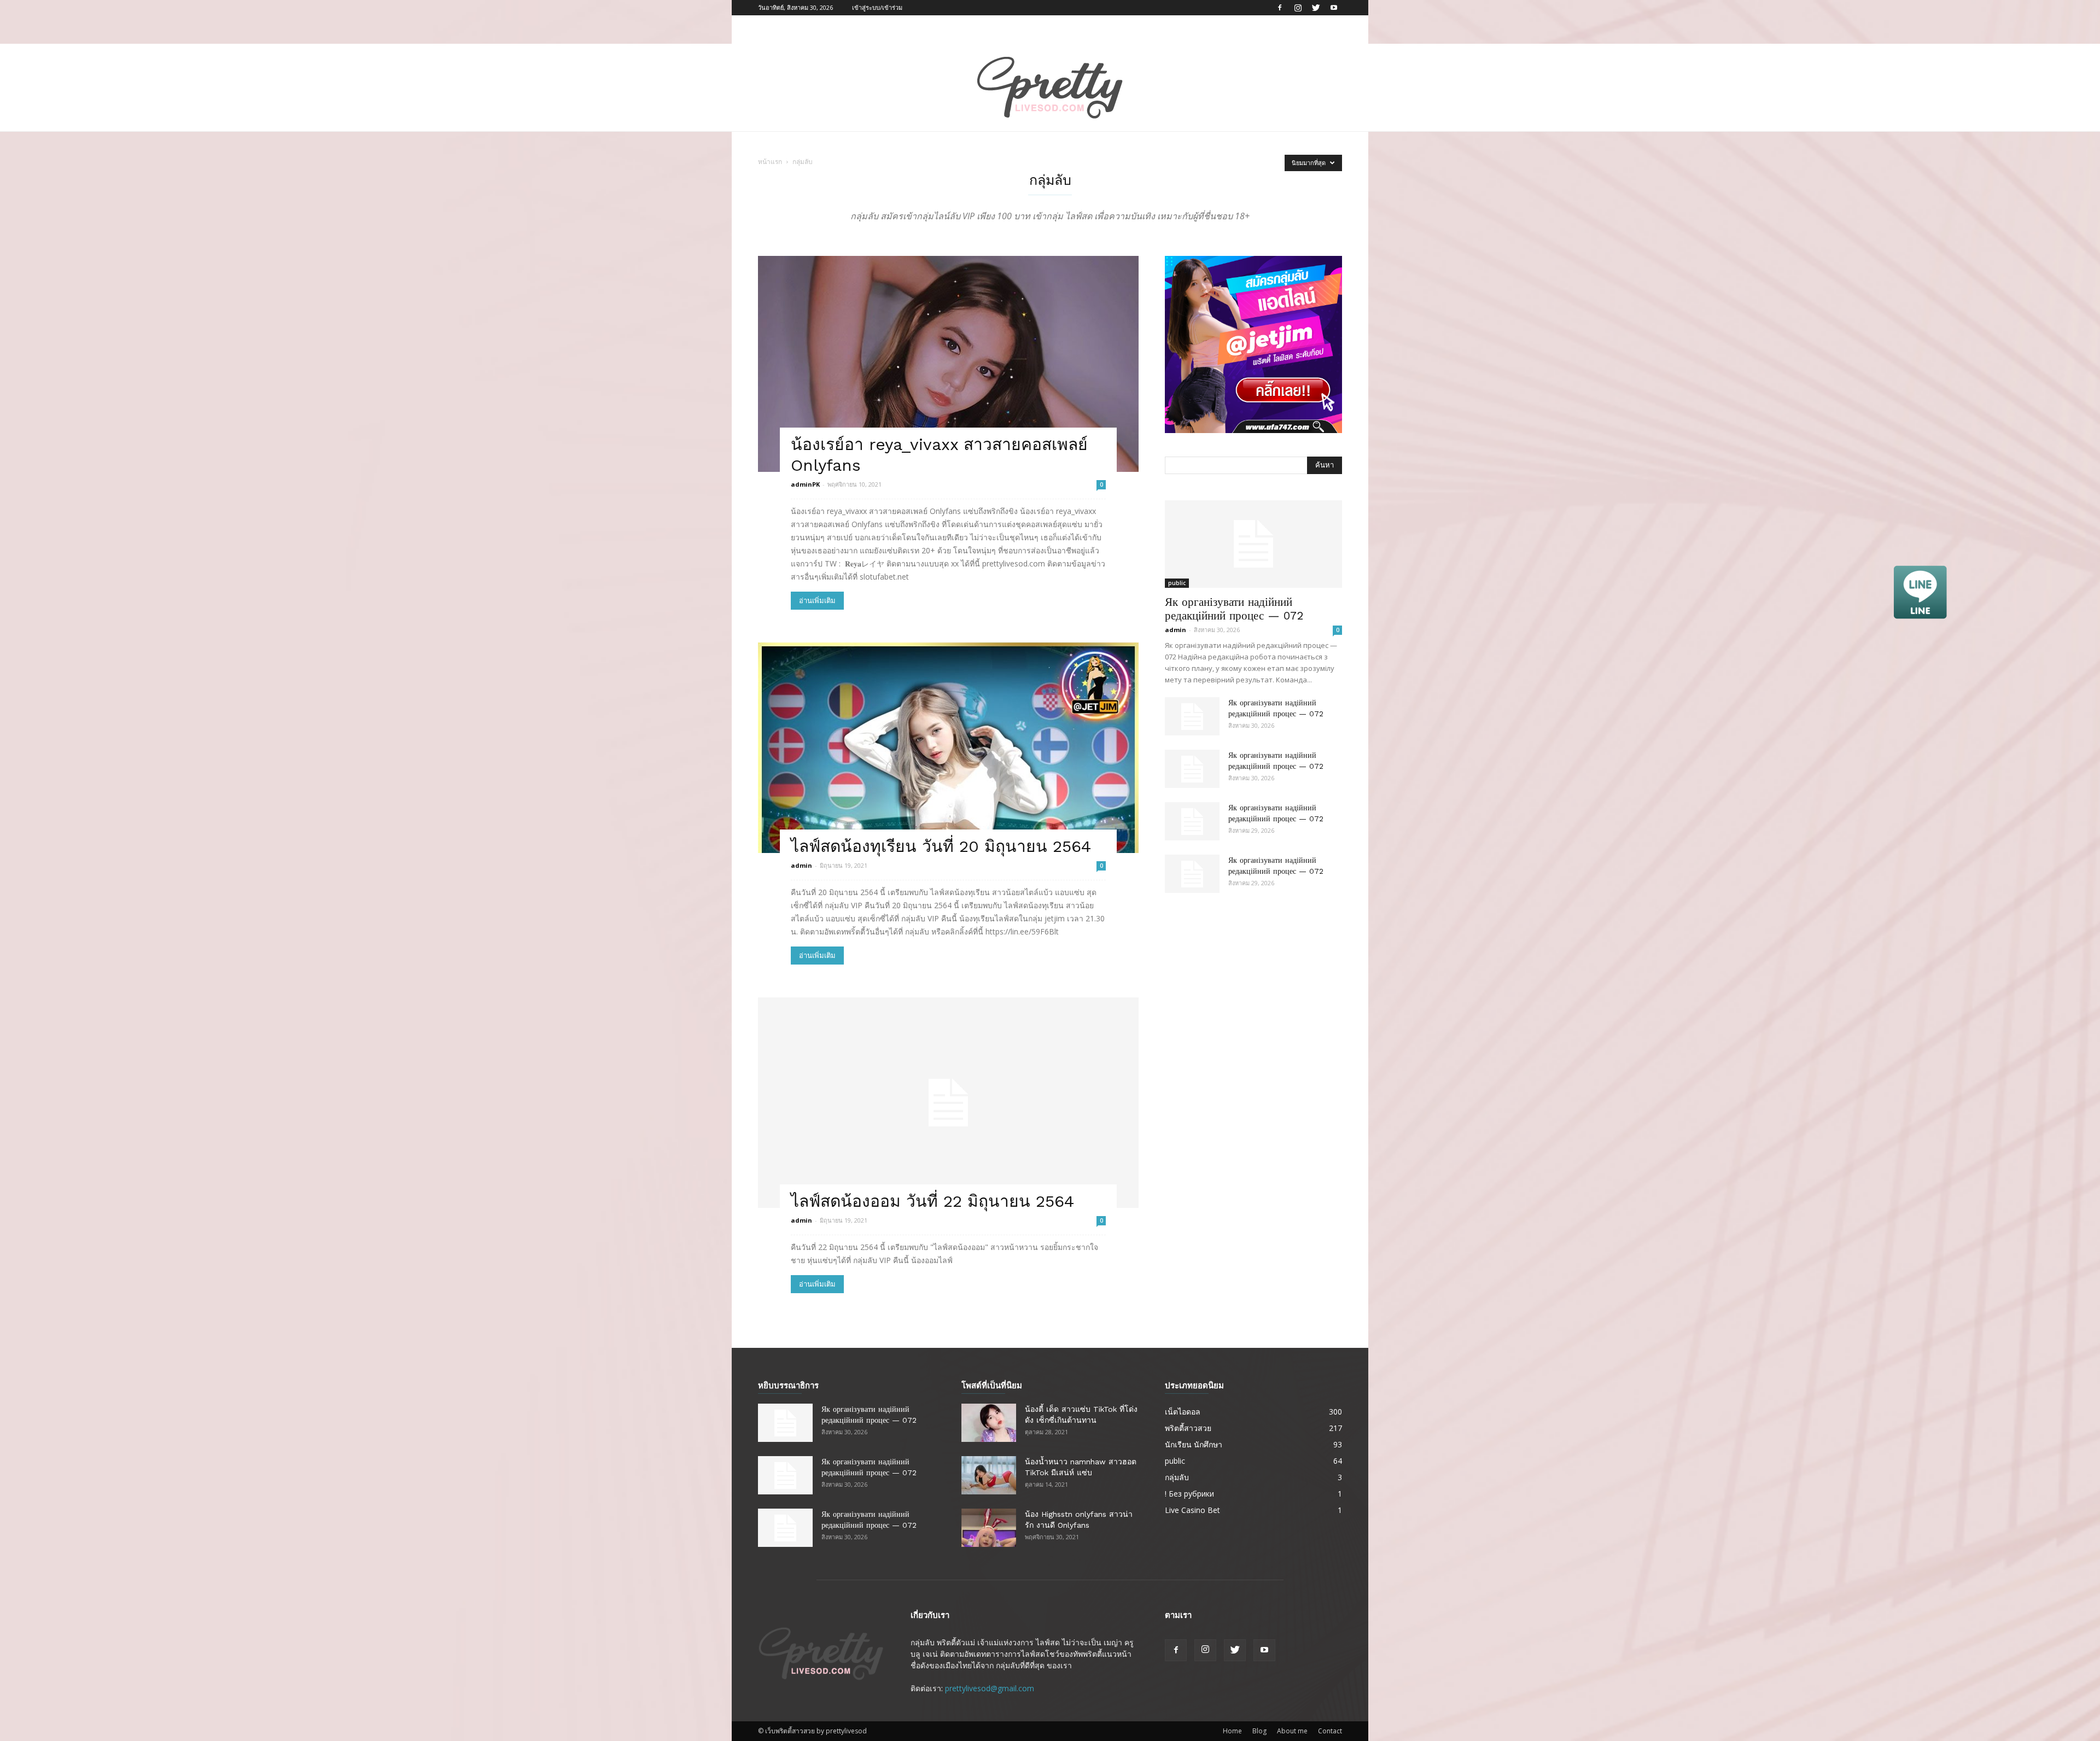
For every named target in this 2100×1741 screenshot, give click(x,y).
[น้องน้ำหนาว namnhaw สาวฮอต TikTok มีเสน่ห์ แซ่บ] (989, 1475)
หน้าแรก (770, 162)
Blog (1259, 1731)
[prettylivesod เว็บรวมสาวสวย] (1050, 88)
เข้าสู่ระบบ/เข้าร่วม (877, 7)
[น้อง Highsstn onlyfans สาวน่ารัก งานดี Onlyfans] (989, 1528)
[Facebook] (1280, 8)
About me (1292, 1731)
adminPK (805, 484)
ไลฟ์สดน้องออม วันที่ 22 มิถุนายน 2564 (932, 1201)
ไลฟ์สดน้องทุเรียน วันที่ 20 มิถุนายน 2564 (941, 846)
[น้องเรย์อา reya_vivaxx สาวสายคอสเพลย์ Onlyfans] (948, 364)
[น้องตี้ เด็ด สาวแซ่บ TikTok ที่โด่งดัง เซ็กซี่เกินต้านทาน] (989, 1423)
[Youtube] (1334, 8)
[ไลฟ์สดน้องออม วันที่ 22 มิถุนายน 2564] (948, 1103)
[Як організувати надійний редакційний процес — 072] (1253, 544)
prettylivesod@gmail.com (990, 1688)
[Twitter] (1316, 8)
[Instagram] (1298, 8)
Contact (1330, 1731)
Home (1232, 1731)
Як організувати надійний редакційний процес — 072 (1234, 609)
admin (801, 865)
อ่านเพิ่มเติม (817, 601)
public (1177, 583)
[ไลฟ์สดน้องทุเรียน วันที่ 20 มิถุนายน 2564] (948, 748)
